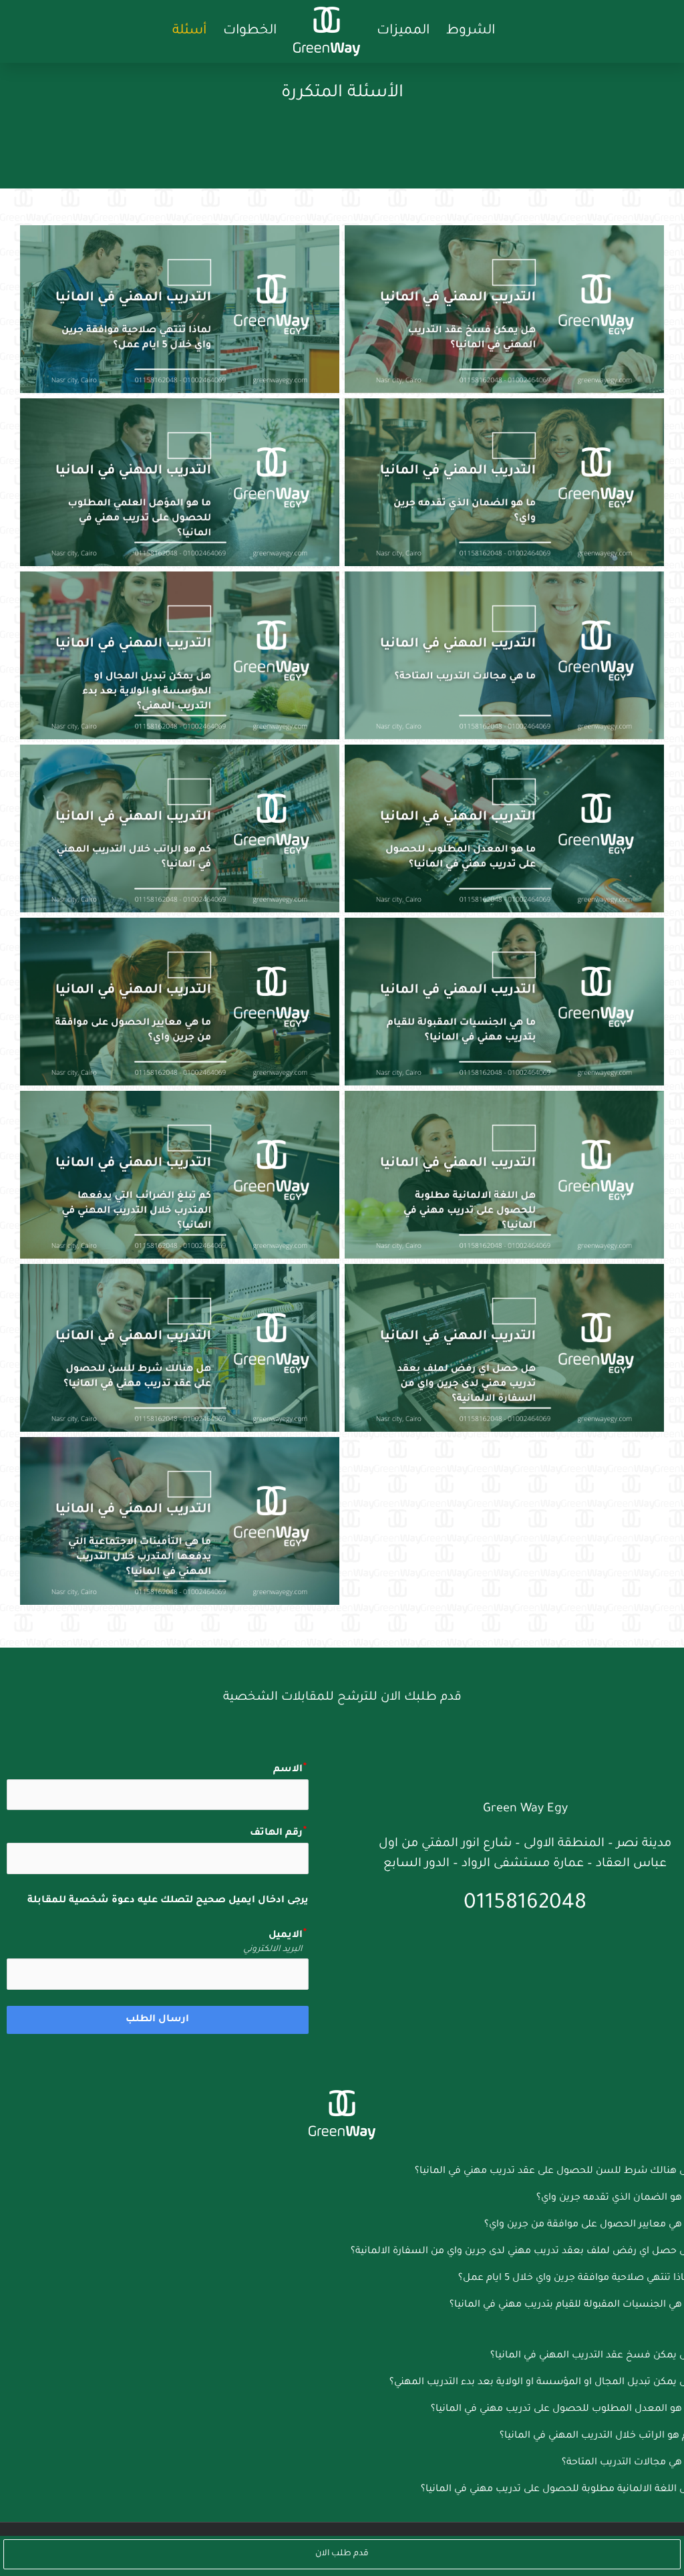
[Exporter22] (342, 2095)
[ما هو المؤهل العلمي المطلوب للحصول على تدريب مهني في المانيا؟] (180, 482)
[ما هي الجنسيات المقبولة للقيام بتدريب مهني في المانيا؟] (504, 1002)
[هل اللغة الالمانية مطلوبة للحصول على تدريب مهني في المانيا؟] (504, 1175)
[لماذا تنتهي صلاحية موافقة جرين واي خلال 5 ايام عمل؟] (180, 309)
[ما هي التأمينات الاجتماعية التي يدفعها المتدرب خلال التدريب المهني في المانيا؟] (180, 1521)
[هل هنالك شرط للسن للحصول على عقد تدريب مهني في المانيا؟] (180, 1348)
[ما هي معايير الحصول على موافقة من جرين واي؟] (180, 1002)
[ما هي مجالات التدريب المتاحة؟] (504, 655)
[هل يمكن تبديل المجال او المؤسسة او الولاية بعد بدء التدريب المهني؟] (180, 655)
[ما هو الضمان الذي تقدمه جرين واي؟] (504, 482)
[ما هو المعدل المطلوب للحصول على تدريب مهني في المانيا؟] (504, 828)
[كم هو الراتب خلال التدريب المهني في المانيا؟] (180, 828)
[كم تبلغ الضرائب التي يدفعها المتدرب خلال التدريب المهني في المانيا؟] (180, 1175)
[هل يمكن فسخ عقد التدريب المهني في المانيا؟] (504, 309)
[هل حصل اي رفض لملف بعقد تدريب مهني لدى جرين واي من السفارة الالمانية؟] (504, 1348)
